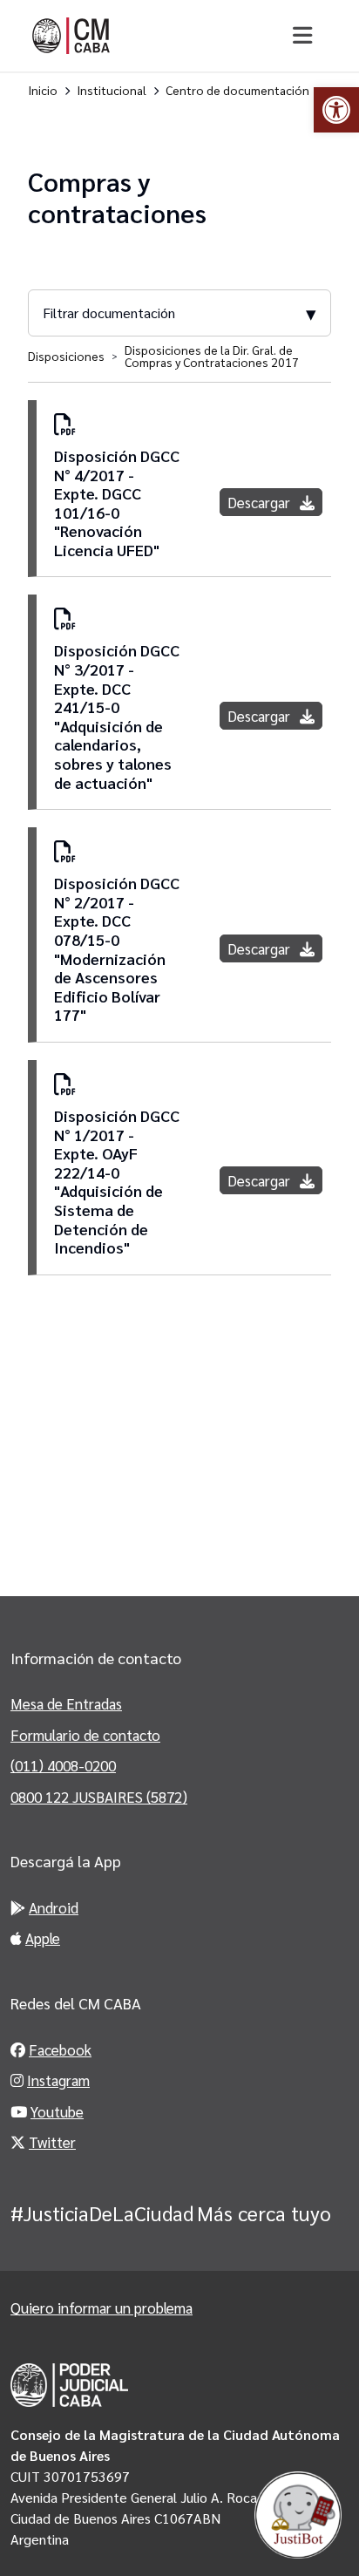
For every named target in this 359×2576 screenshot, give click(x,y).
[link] (336, 110)
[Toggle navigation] (302, 36)
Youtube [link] (57, 2111)
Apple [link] (43, 1938)
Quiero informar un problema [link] (102, 2308)
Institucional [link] (112, 90)
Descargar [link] (261, 502)
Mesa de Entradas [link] (66, 1703)
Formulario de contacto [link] (85, 1735)
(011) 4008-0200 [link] (63, 1765)
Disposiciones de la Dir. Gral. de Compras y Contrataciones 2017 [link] (212, 356)
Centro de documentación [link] (237, 90)
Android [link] (54, 1907)
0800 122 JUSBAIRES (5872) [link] (99, 1797)
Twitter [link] (52, 2142)
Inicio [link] (43, 90)
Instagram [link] (58, 2080)
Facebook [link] (60, 2049)
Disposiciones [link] (66, 356)
